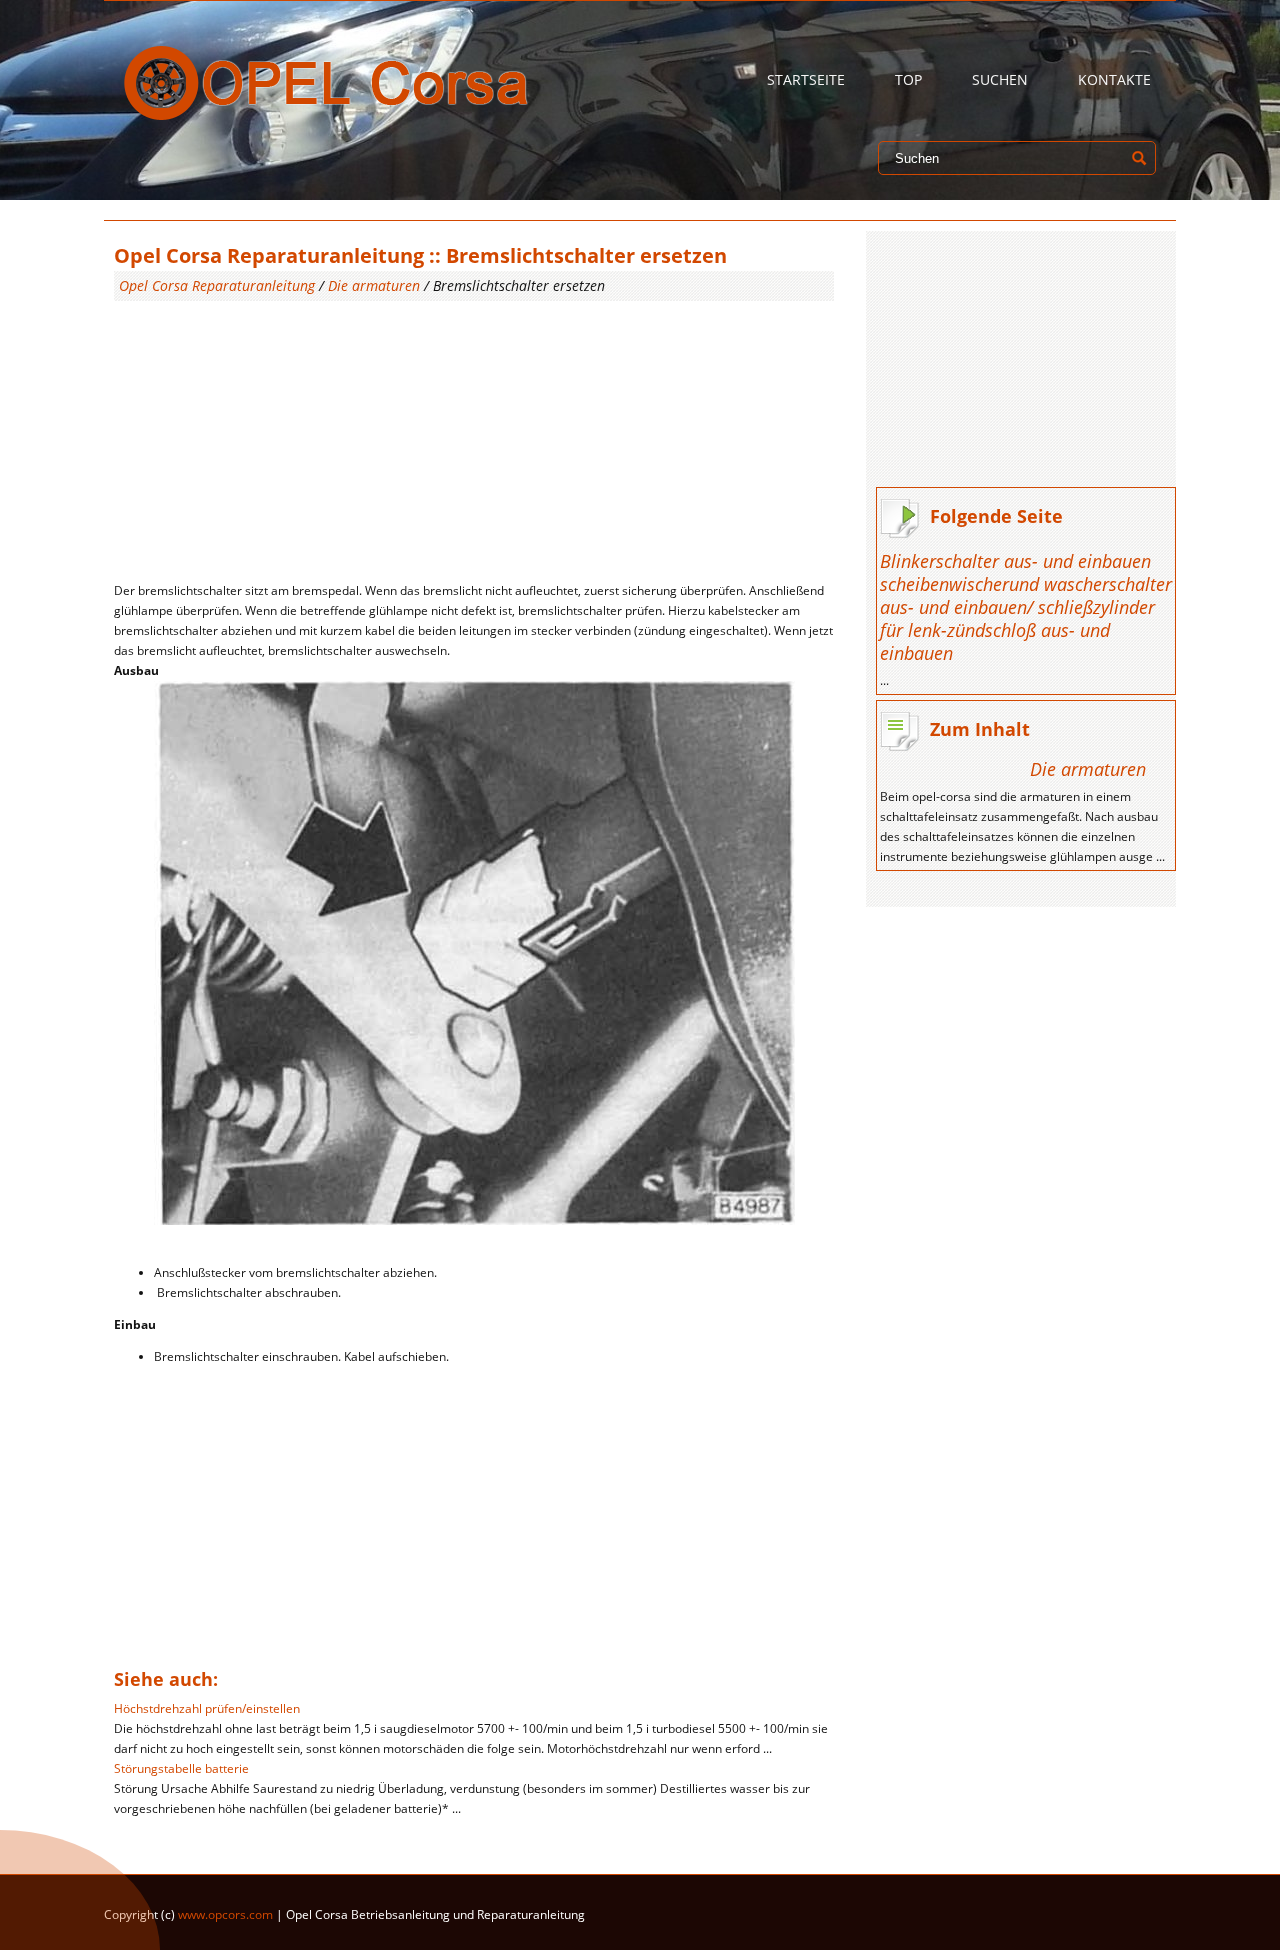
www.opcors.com (225, 1914)
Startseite (806, 79)
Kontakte (1114, 79)
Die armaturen (374, 285)
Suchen (1000, 79)
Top (908, 79)
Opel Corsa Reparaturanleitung (217, 285)
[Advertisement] (474, 441)
